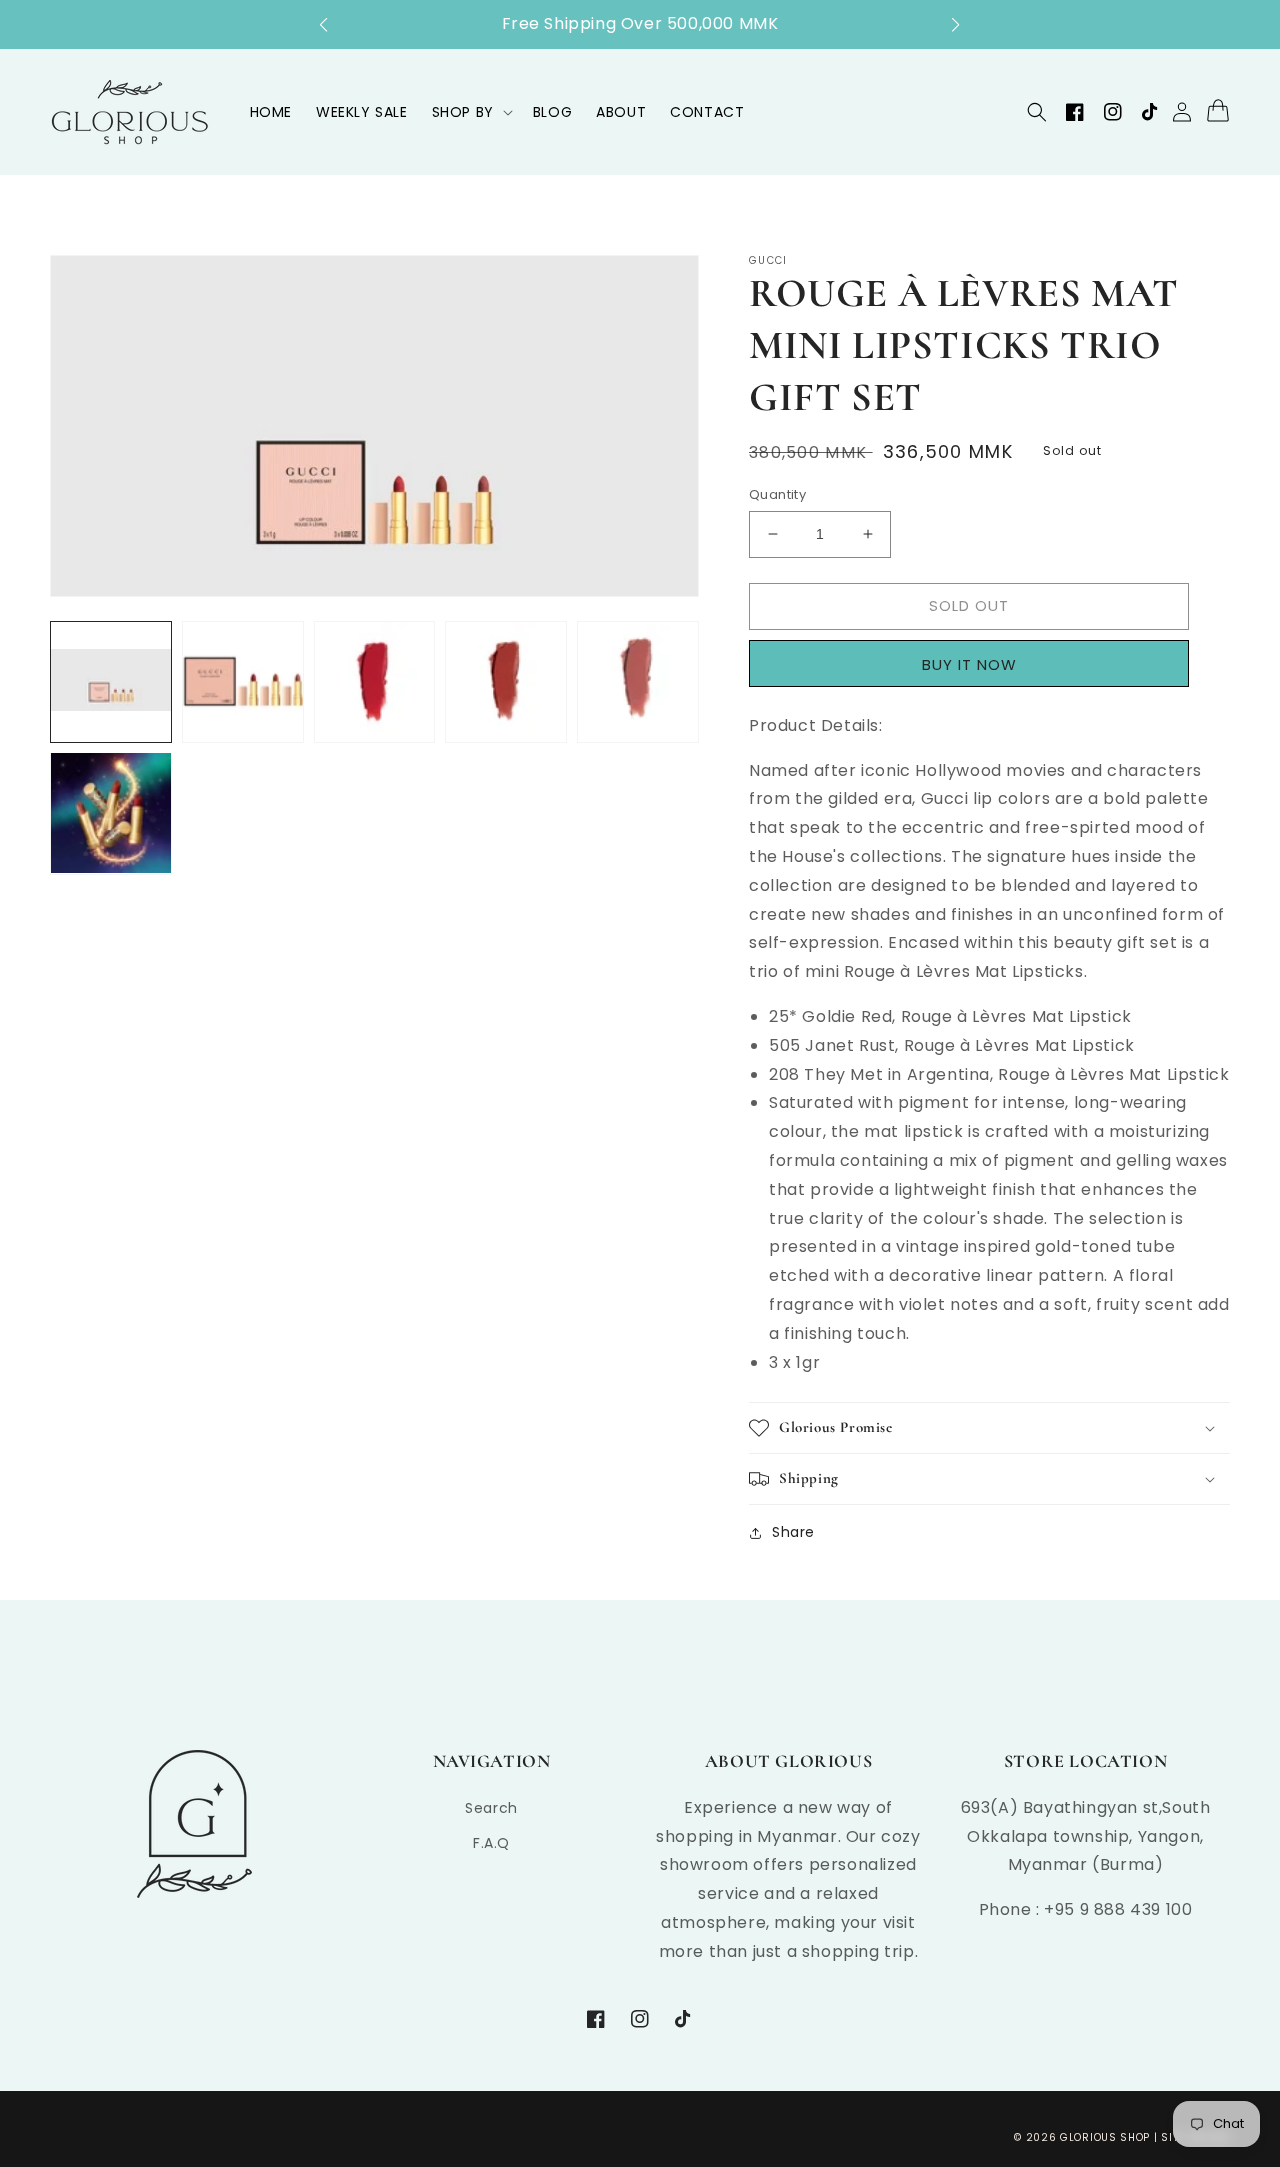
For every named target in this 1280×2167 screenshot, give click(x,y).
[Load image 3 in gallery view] (375, 682)
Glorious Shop (1105, 2137)
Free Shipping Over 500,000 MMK (640, 23)
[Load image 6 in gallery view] (111, 813)
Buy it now (976, 664)
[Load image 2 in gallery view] (243, 682)
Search (491, 1808)
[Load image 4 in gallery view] (506, 682)
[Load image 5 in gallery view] (638, 682)
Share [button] (793, 1532)
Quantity (777, 494)
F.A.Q (491, 1843)
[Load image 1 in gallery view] (111, 682)
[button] (333, 25)
